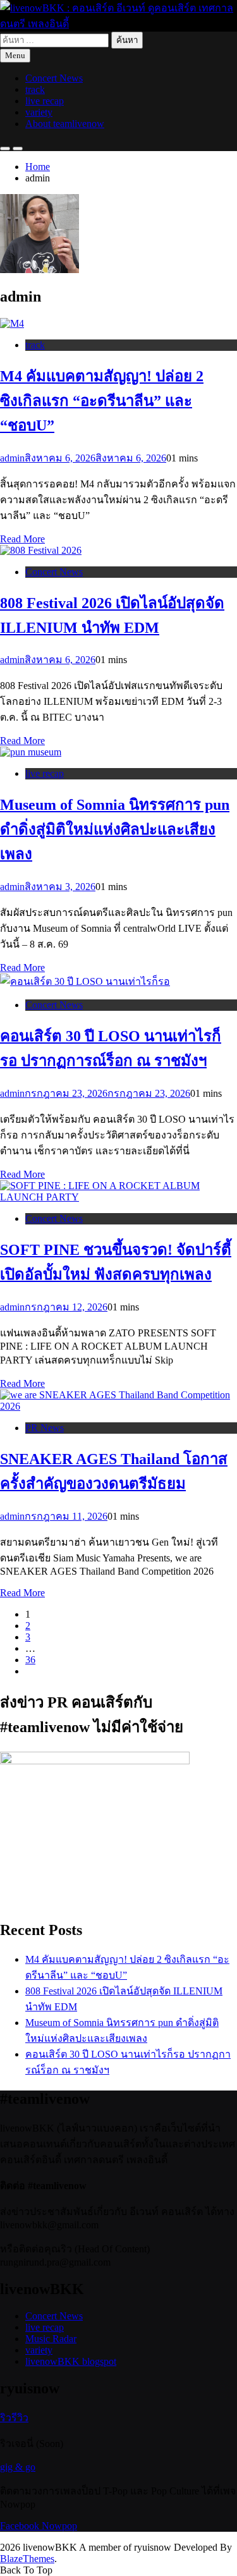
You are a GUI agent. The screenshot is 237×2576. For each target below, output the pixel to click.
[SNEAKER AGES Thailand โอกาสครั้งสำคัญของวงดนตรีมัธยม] (118, 1406)
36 (30, 1660)
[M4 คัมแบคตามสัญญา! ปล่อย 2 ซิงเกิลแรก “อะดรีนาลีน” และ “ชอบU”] (12, 323)
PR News (45, 1428)
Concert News (54, 78)
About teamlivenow (65, 124)
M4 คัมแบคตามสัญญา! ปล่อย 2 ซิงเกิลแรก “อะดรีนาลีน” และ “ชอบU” (102, 401)
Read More (22, 539)
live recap (45, 101)
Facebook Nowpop (39, 2526)
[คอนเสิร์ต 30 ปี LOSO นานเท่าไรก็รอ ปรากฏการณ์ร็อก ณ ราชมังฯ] (85, 981)
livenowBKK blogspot (71, 2361)
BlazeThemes (27, 2559)
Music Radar (51, 2339)
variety (39, 112)
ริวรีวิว (14, 2418)
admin (12, 458)
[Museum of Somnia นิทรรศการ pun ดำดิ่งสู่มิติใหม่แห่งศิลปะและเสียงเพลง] (31, 752)
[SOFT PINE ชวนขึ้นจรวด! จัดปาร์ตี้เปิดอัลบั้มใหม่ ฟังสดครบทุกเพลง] (118, 1197)
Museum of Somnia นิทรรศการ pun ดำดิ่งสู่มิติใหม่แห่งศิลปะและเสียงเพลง (115, 829)
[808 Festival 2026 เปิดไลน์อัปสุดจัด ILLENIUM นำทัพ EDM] (41, 550)
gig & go (18, 2467)
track (35, 89)
